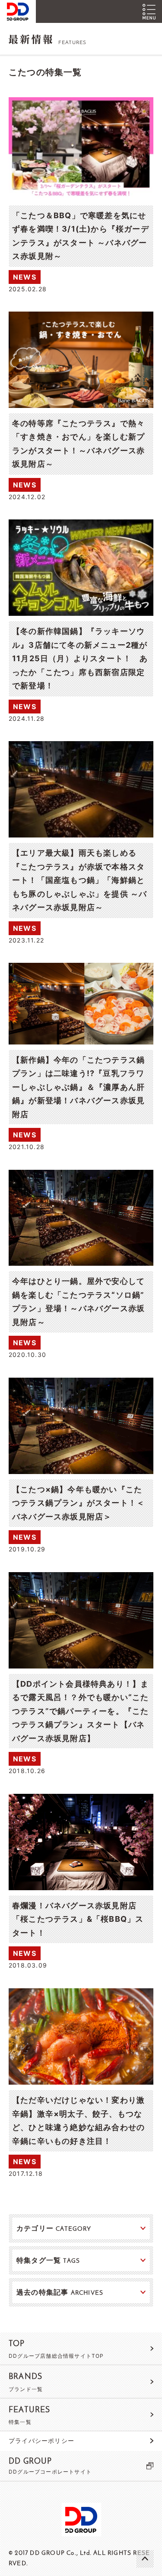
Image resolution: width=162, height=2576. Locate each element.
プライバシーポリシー (41, 2441)
